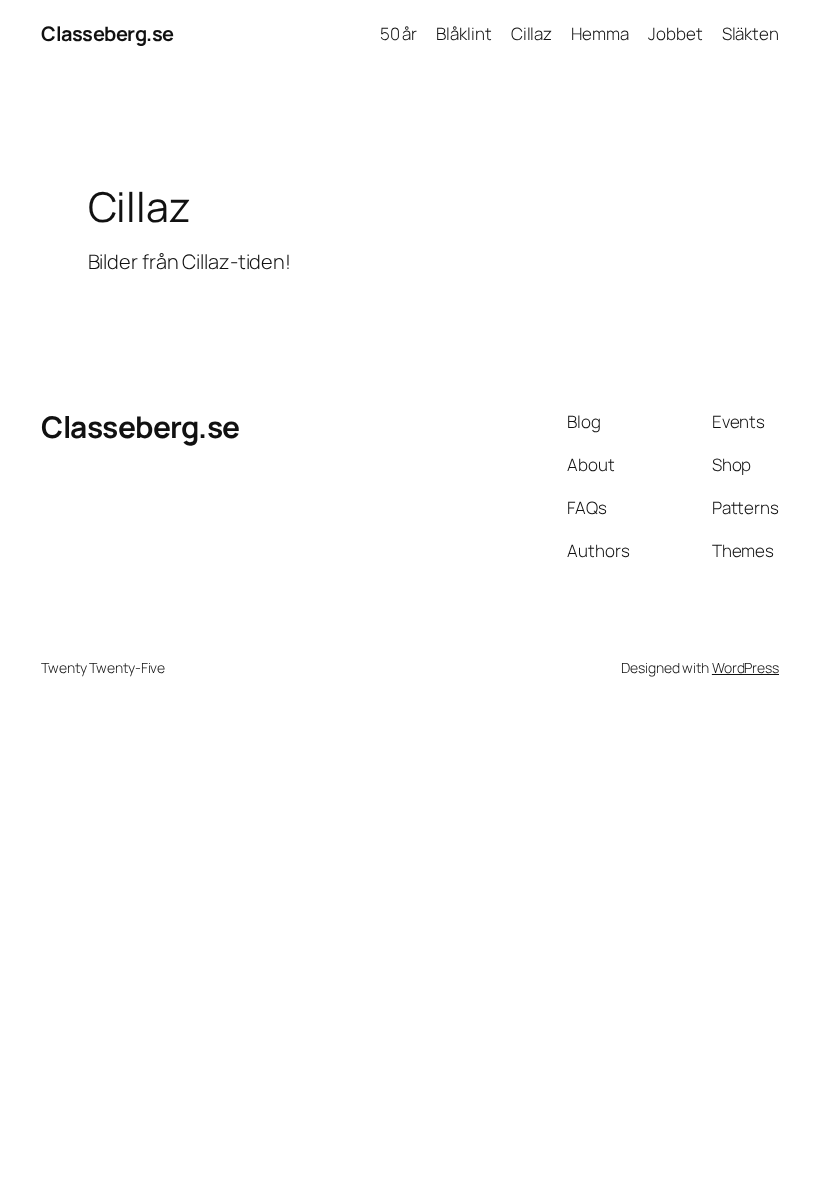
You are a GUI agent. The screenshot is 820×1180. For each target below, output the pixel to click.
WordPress (745, 667)
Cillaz (531, 33)
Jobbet (675, 33)
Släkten (750, 33)
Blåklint (463, 33)
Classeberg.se (107, 33)
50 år (399, 33)
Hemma (600, 33)
